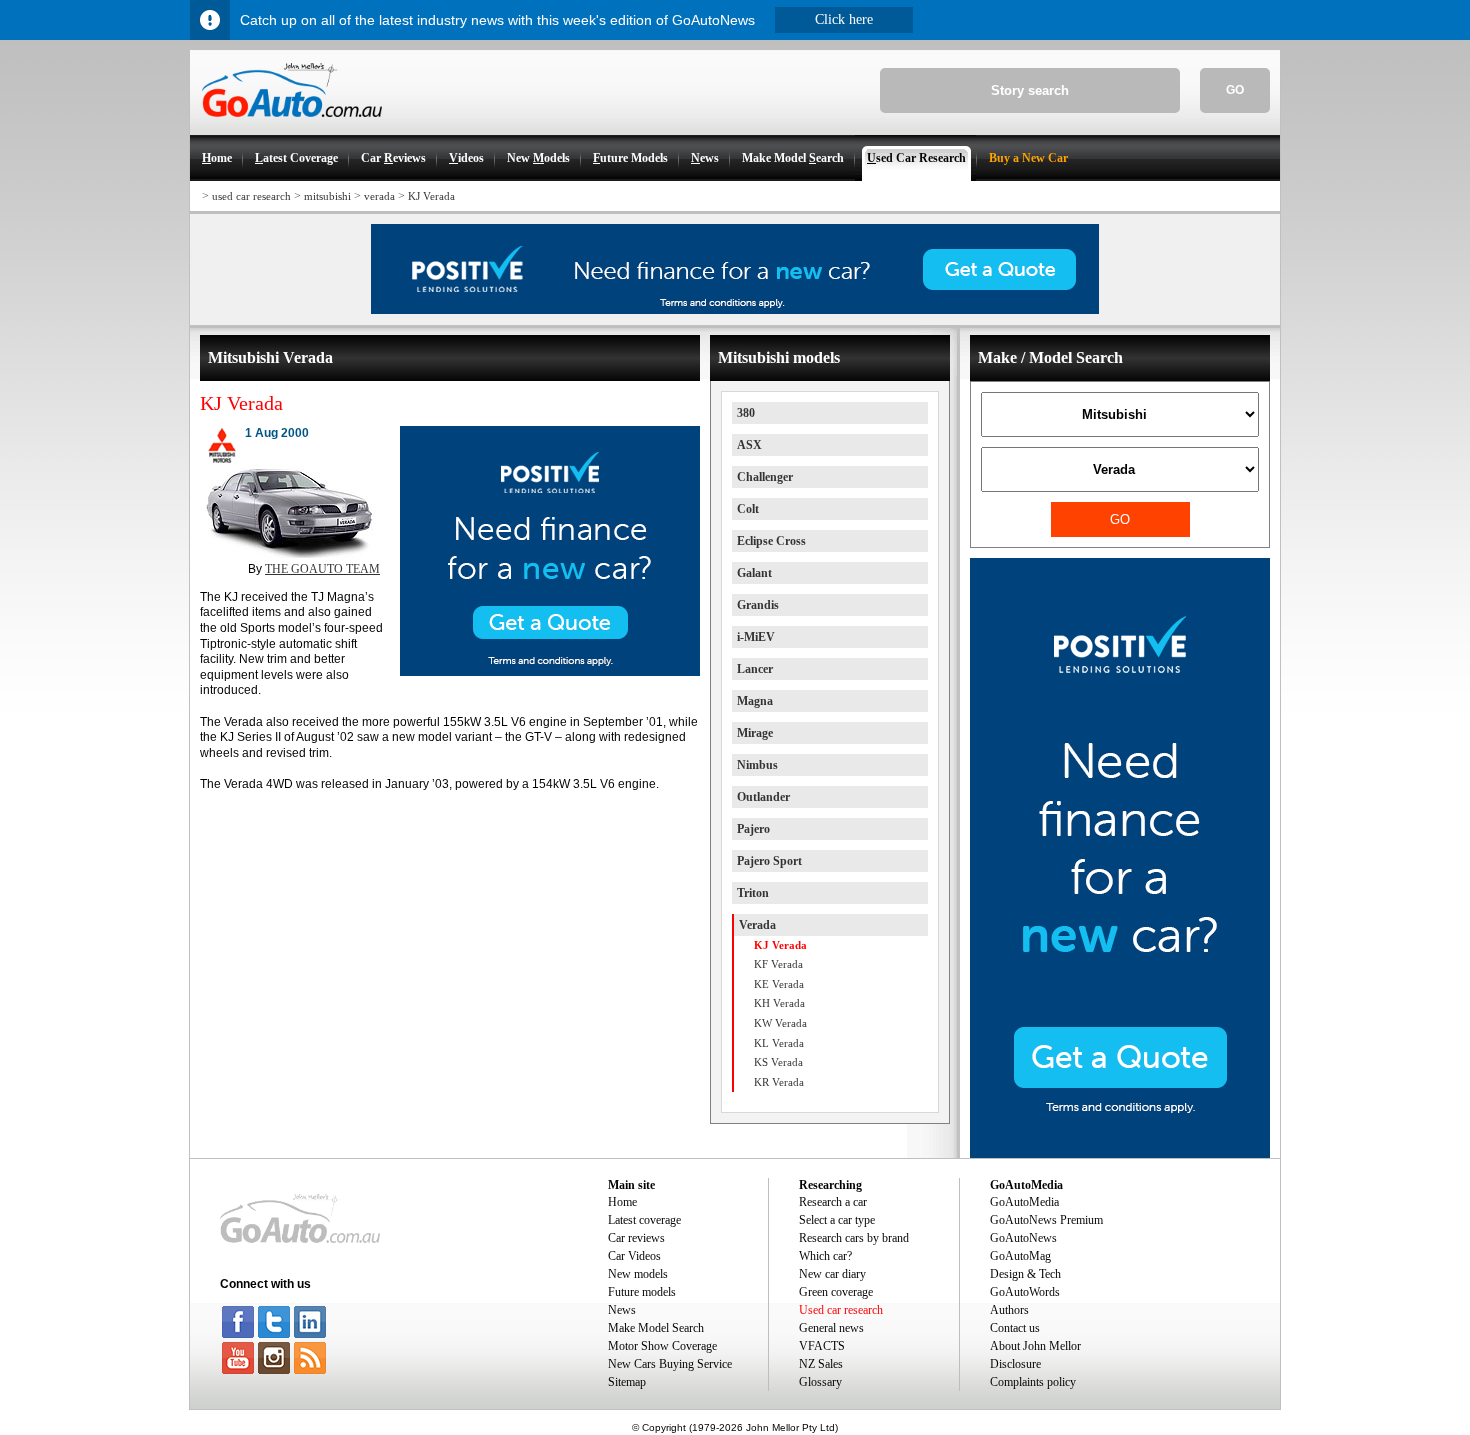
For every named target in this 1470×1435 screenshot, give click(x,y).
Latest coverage (644, 1220)
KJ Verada (431, 196)
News (622, 1310)
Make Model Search (656, 1328)
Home (622, 1202)
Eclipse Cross (771, 541)
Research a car (833, 1202)
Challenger (765, 477)
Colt (748, 509)
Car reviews (636, 1238)
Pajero (753, 829)
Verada (757, 925)
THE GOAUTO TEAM (322, 569)
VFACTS (822, 1346)
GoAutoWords (1025, 1292)
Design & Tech (1025, 1274)
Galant (754, 573)
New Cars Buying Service (670, 1364)
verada (379, 196)
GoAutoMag (1020, 1256)
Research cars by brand (854, 1238)
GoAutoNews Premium (1046, 1220)
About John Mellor (1035, 1346)
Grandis (758, 605)
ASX (749, 445)
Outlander (763, 797)
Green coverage (836, 1292)
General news (831, 1328)
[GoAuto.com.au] (286, 126)
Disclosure (1015, 1364)
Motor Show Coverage (662, 1346)
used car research (251, 196)
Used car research (841, 1310)
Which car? (825, 1256)
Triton (753, 893)
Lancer (755, 669)
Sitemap (627, 1382)
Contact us (1015, 1328)
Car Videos (634, 1256)
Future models (642, 1292)
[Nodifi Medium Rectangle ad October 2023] (550, 672)
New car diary (832, 1274)
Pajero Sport (769, 861)
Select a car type (837, 1220)
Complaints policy (1033, 1382)
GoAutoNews (1023, 1238)
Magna (755, 701)
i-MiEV (756, 637)
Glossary (820, 1382)
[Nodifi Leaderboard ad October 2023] (735, 310)
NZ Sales (821, 1364)
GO (1235, 90)
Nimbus (757, 765)
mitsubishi (327, 196)
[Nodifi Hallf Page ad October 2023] (1120, 1154)
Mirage (755, 733)
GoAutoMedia (1024, 1202)
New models (638, 1274)
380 (746, 413)
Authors (1009, 1310)
